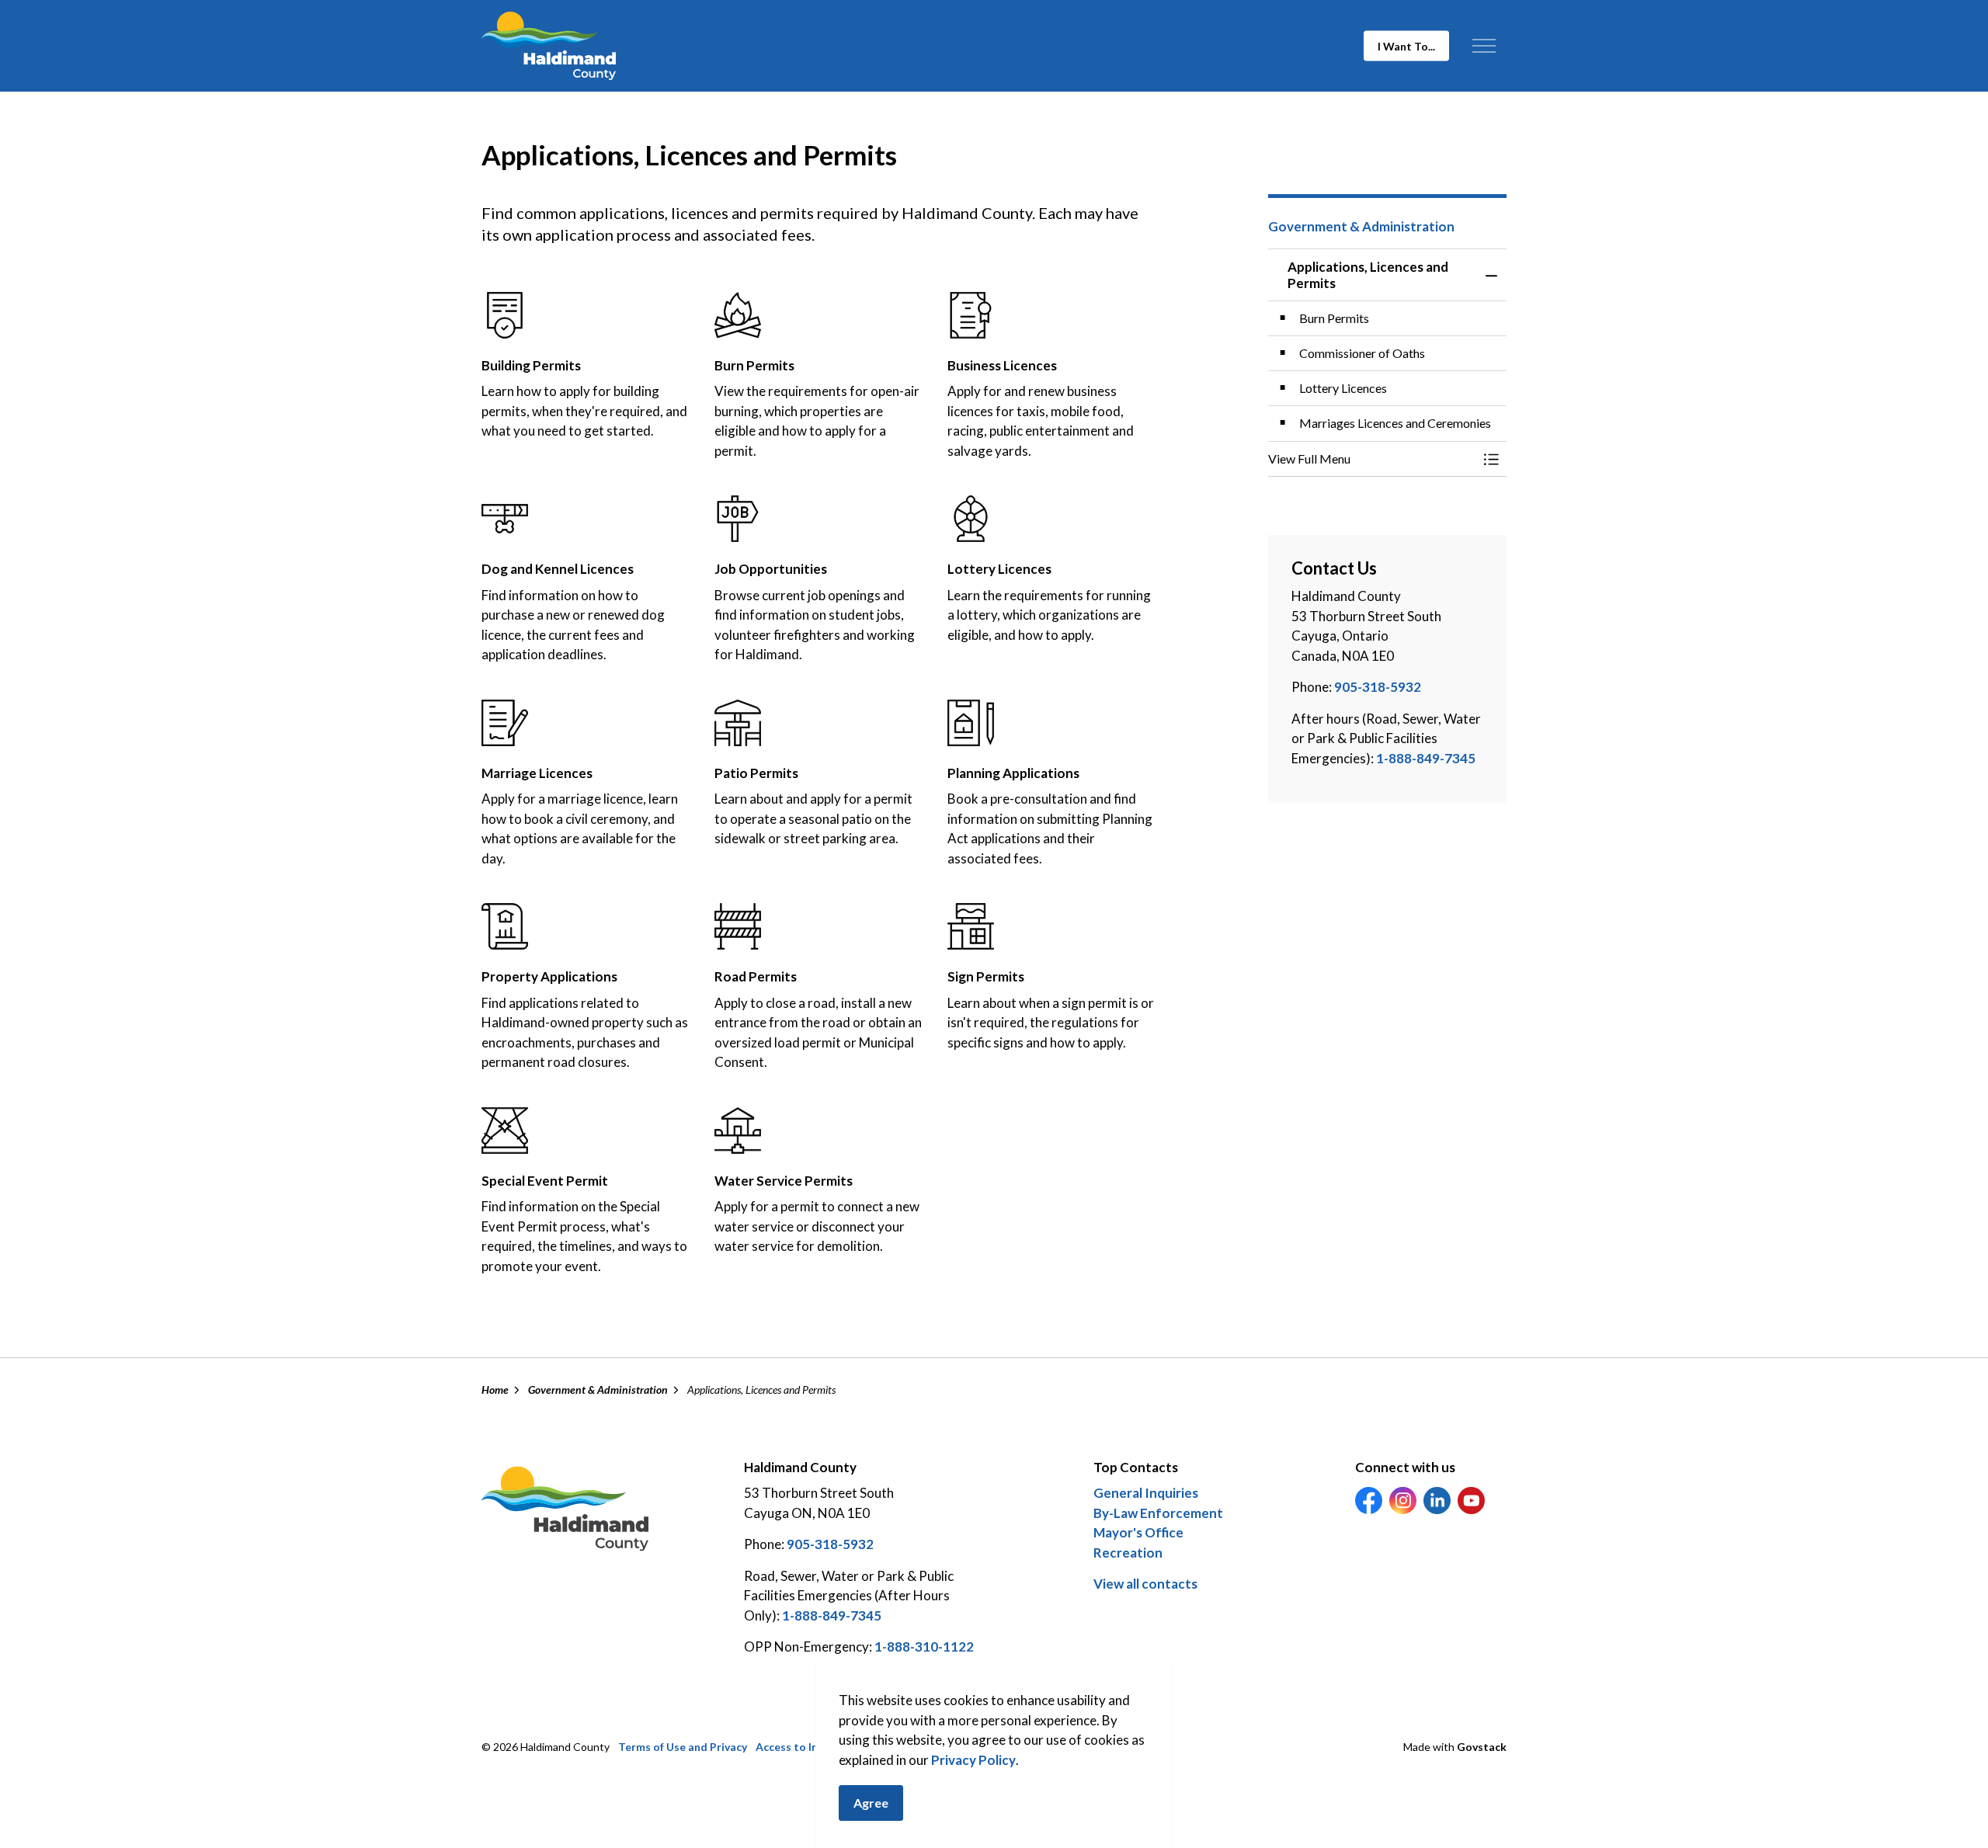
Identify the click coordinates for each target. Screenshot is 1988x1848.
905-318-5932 (1378, 687)
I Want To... (1406, 46)
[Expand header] (1484, 46)
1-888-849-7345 (1426, 758)
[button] (1372, 459)
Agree (871, 1803)
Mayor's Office (1138, 1532)
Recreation (1128, 1553)
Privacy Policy (973, 1760)
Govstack (1482, 1747)
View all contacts (1145, 1584)
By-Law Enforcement (1158, 1513)
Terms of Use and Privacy (683, 1747)
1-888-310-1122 (924, 1647)
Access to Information (813, 1747)
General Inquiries (1146, 1493)
